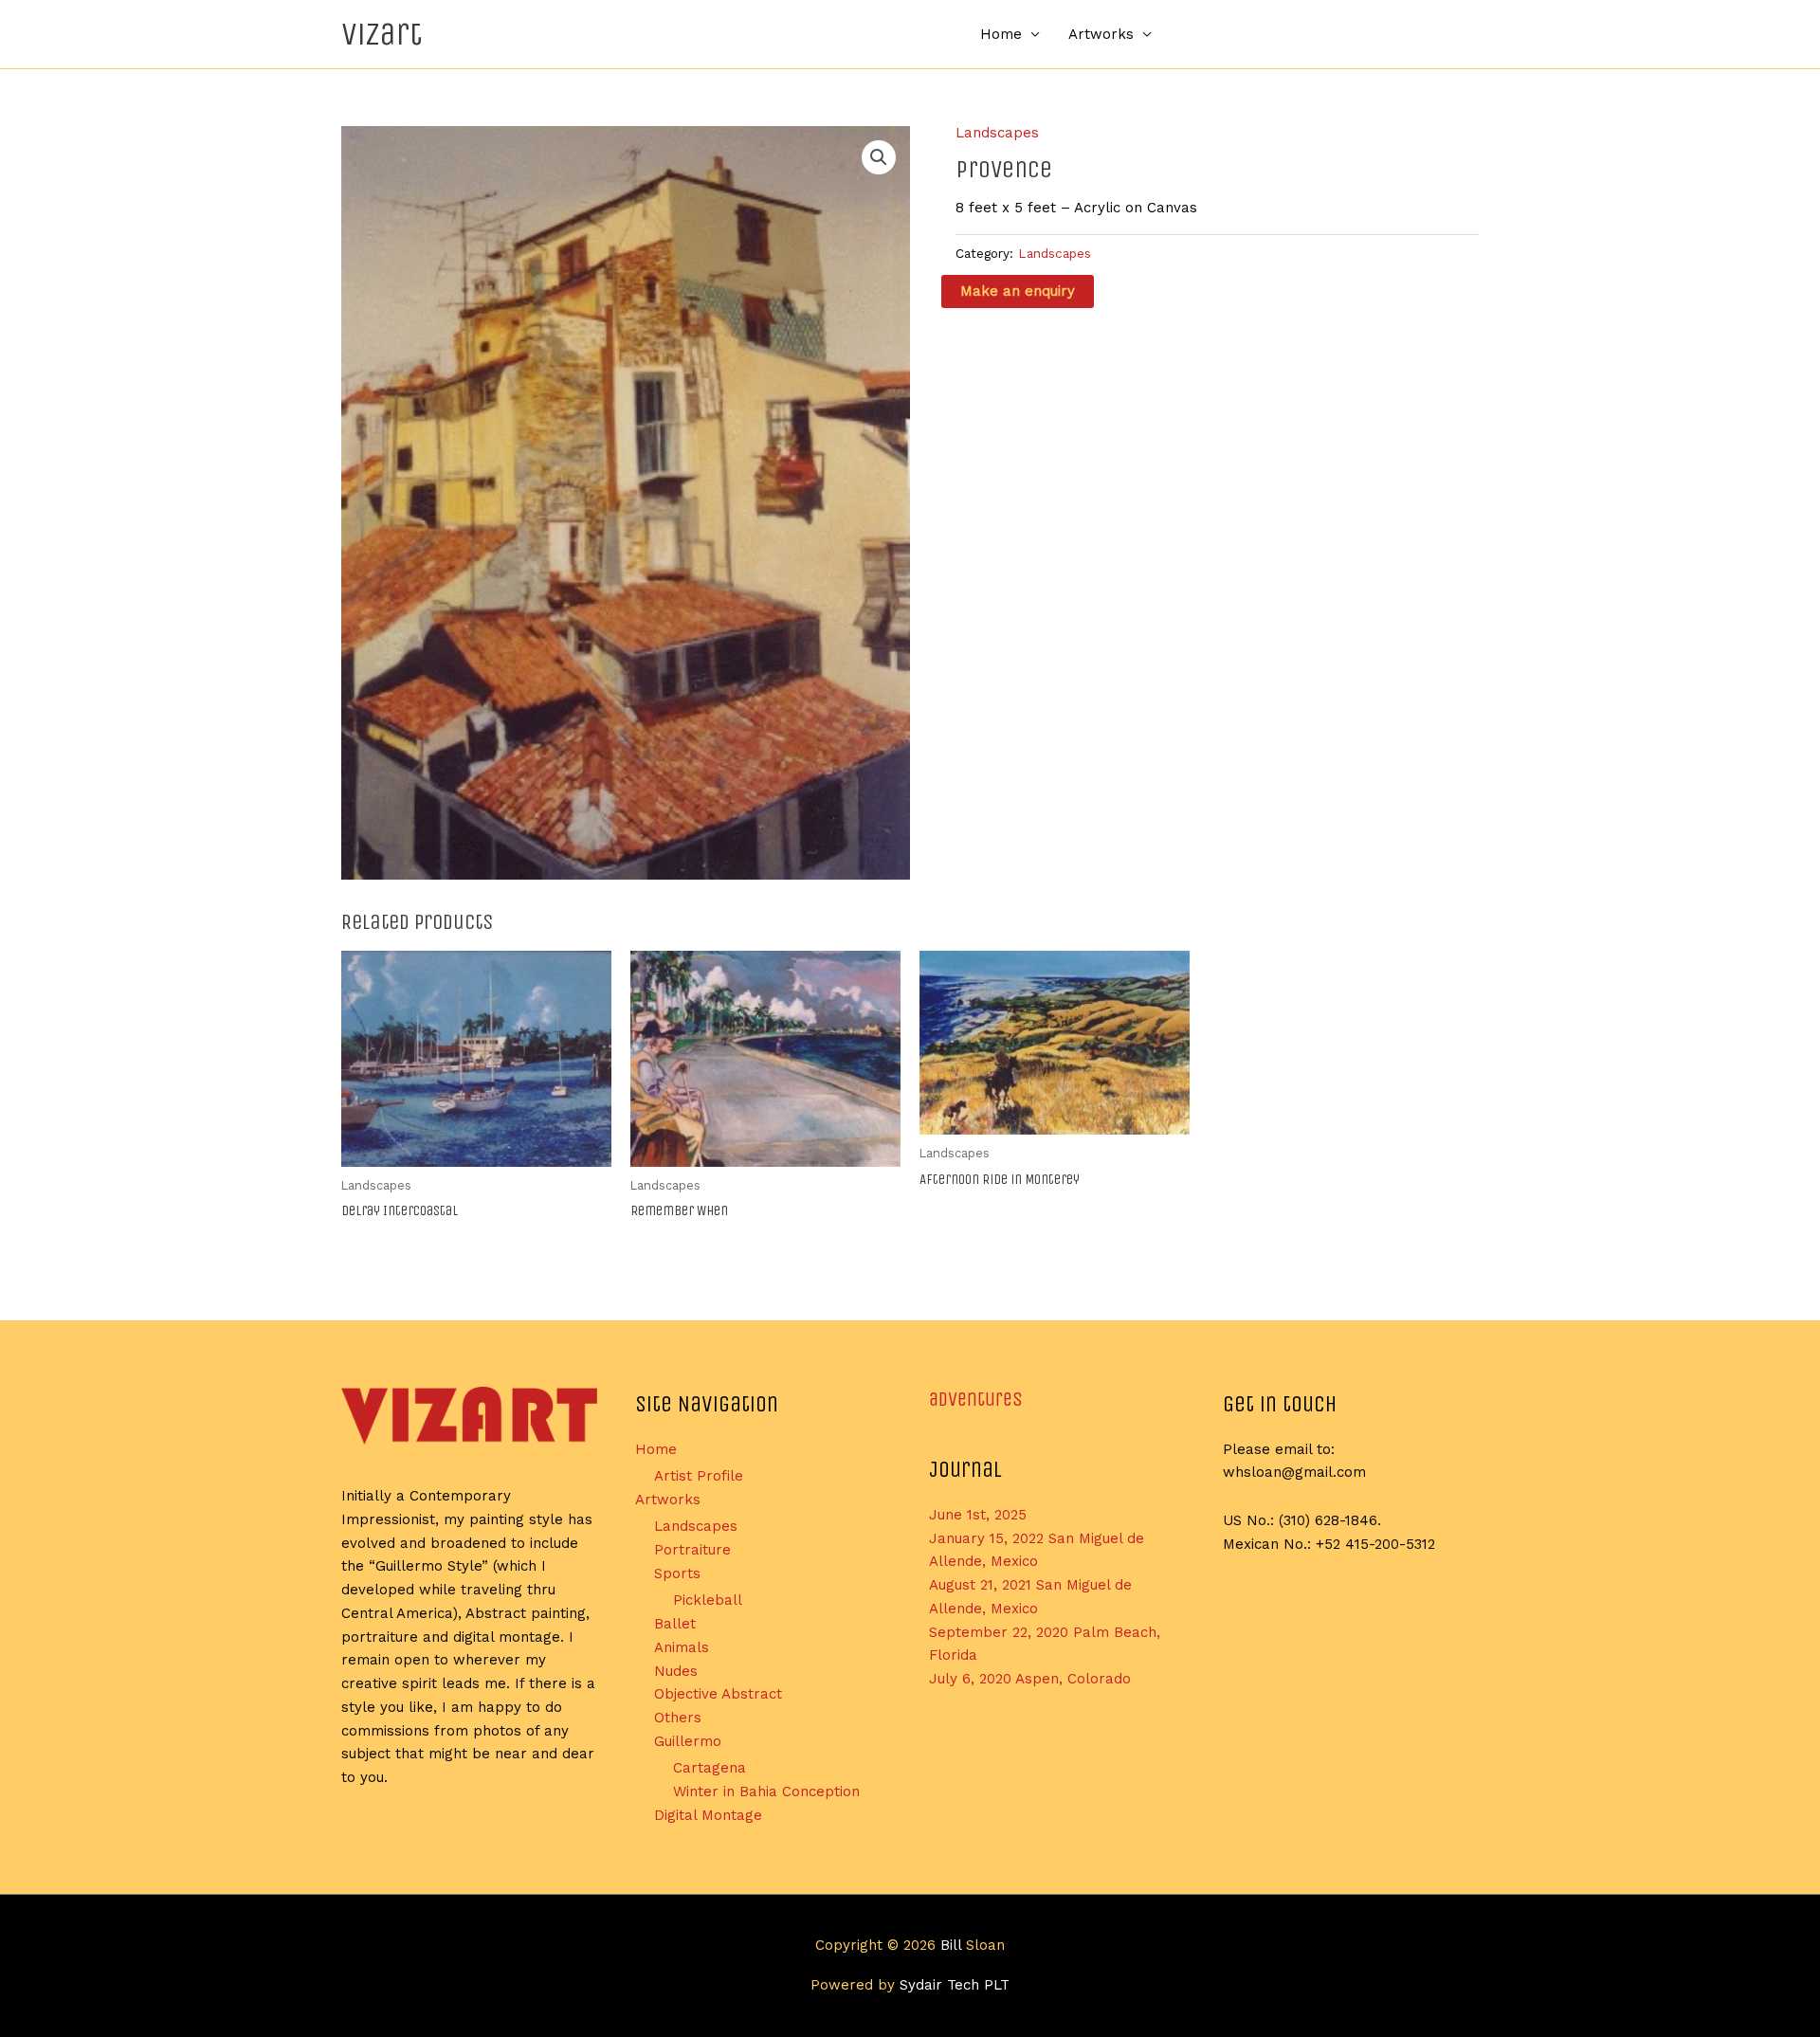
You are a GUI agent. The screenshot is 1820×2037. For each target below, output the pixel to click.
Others (678, 1718)
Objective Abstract (718, 1694)
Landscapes (997, 133)
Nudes (676, 1671)
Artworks (1101, 34)
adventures (976, 1400)
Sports (677, 1573)
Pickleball (708, 1600)
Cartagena (710, 1768)
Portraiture (692, 1550)
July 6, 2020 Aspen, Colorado (1030, 1679)
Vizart (382, 34)
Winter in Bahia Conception (766, 1791)
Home (1001, 34)
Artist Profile (699, 1476)
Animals (682, 1647)
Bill (951, 1945)
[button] (879, 157)
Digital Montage (708, 1815)
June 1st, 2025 (978, 1515)
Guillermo (688, 1741)
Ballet (675, 1624)
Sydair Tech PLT (955, 1985)
